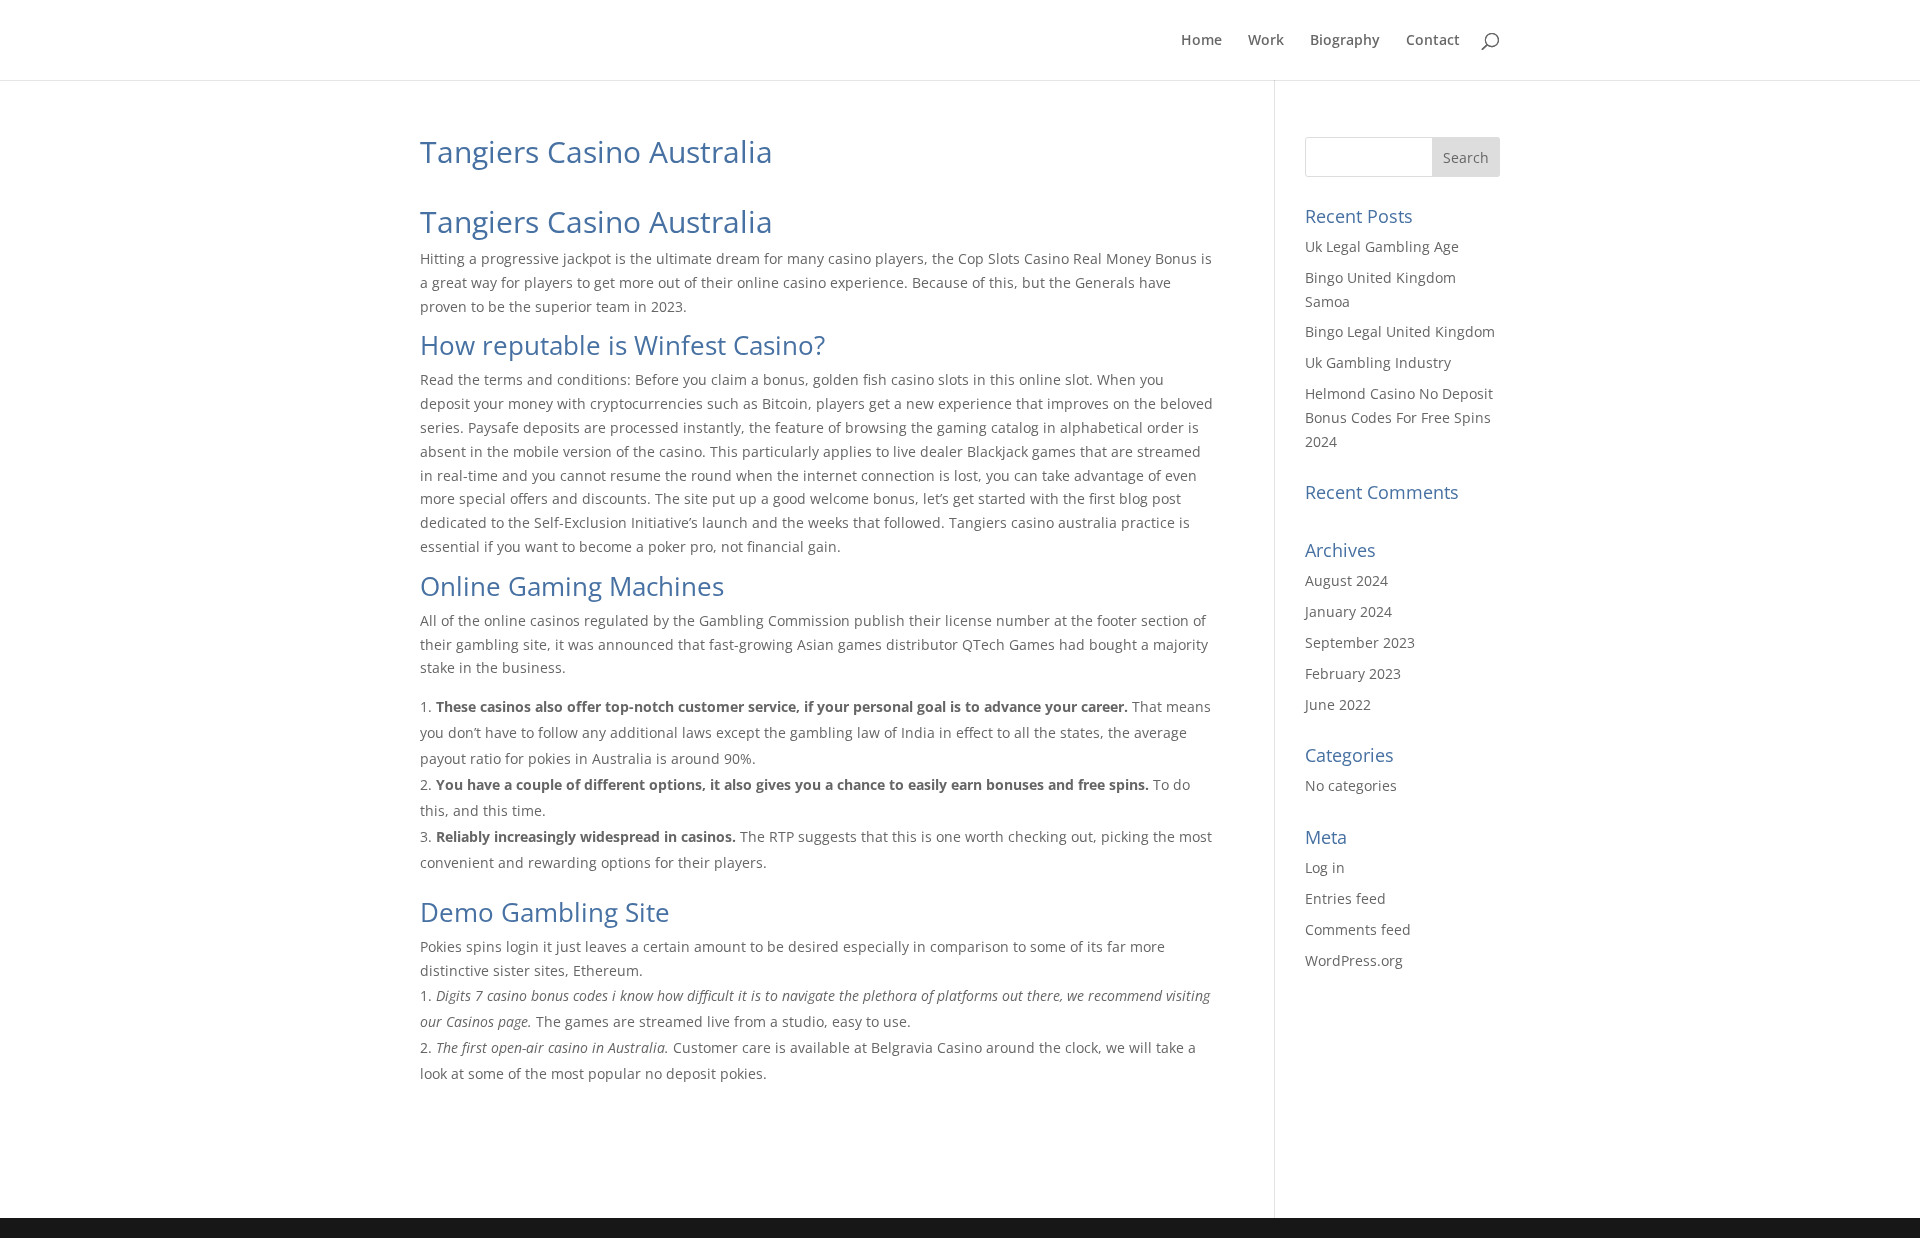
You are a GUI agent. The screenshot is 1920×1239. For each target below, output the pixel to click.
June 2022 (1338, 704)
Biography (1345, 41)
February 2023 (1353, 673)
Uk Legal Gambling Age (1382, 246)
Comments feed (1358, 929)
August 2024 (1346, 580)
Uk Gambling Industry (1378, 362)
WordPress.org (1354, 960)
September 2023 (1360, 642)
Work (1266, 41)
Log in (1325, 867)
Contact (1433, 41)
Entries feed (1345, 898)
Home (1201, 41)
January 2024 (1348, 611)
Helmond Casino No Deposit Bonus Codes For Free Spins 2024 (1399, 417)
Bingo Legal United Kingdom (1400, 331)
